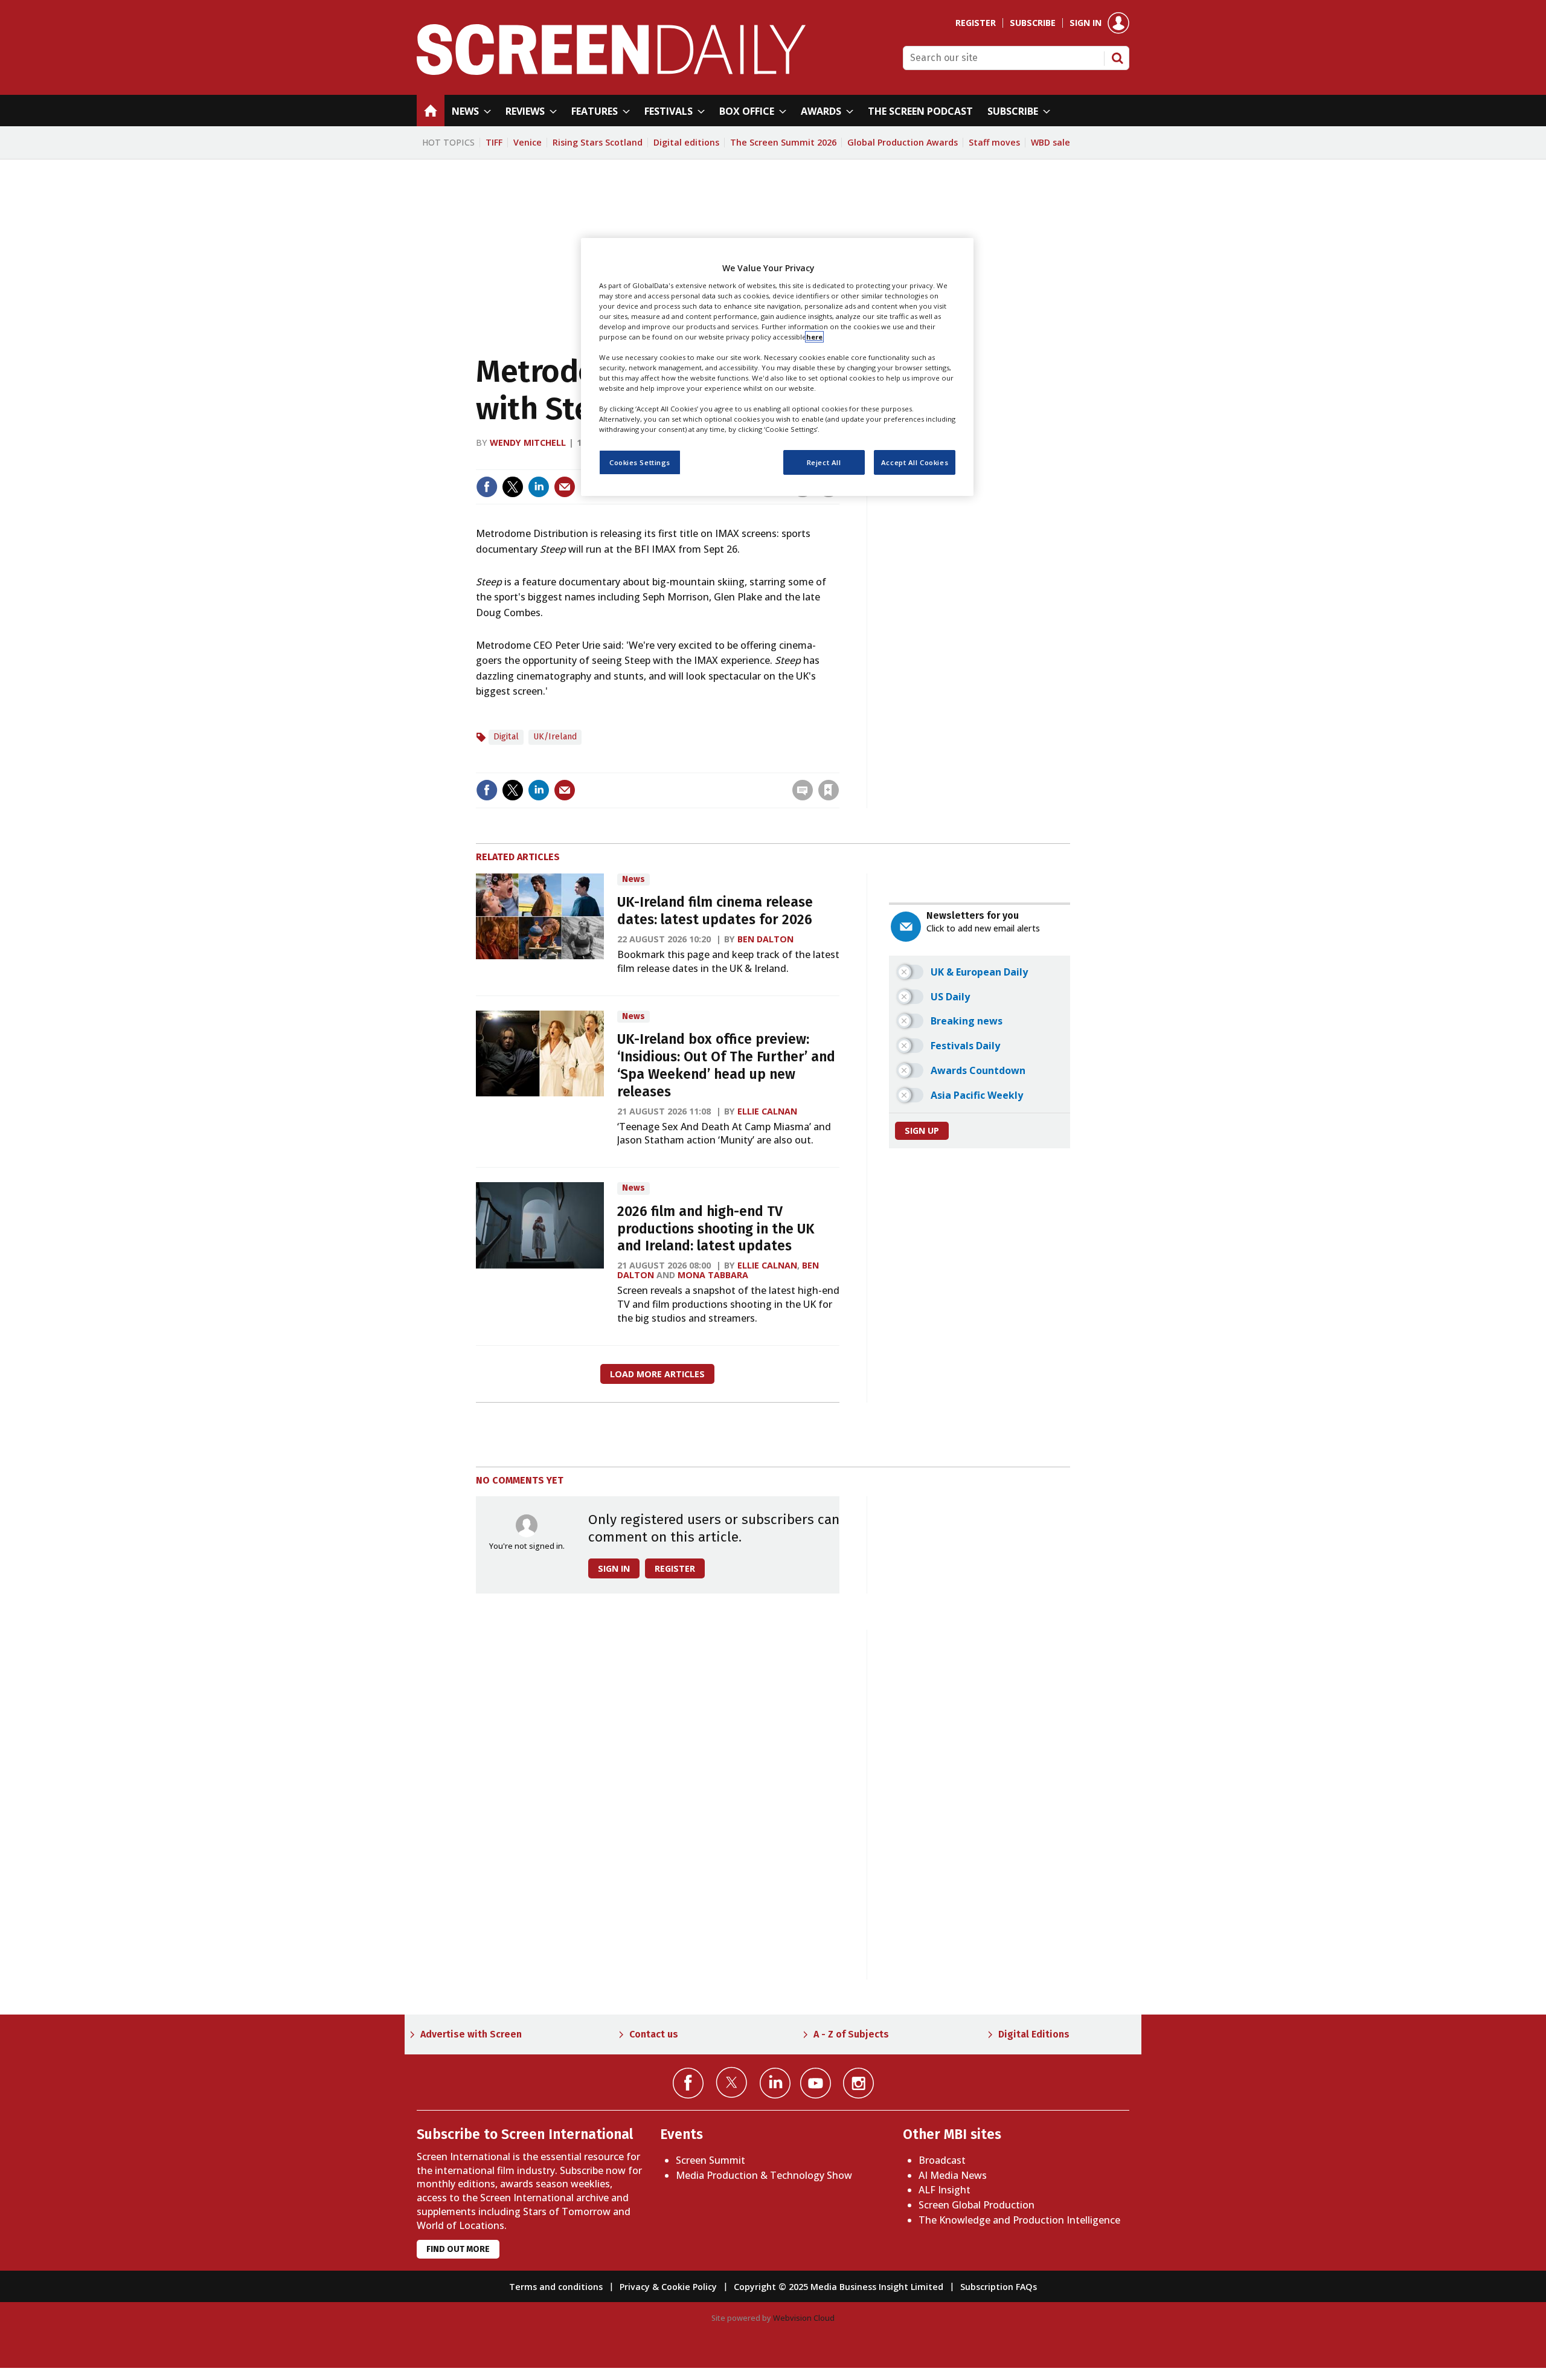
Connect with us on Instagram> (858, 2083)
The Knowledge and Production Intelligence (1019, 2220)
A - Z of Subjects (851, 2034)
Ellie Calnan (767, 1111)
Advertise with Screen (471, 2034)
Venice (528, 142)
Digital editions (686, 142)
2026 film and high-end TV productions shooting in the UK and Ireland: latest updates (716, 1229)
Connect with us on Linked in (775, 2083)
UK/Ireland (555, 737)
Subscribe (1033, 23)
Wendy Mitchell (528, 442)
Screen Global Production (977, 2205)
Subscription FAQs (999, 2287)
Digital (506, 737)
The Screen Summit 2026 (783, 142)
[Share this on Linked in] (539, 487)
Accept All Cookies (915, 462)
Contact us (654, 2034)
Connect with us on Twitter (732, 2082)
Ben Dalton (765, 939)
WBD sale (1050, 142)
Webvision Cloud (804, 2318)
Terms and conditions (556, 2287)
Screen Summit (710, 2160)
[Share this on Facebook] (487, 487)
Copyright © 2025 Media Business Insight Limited (839, 2287)
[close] (838, 765)
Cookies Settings (640, 462)
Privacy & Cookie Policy (668, 2287)
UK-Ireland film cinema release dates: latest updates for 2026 (715, 911)
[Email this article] (565, 487)
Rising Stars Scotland (598, 142)
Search (1117, 58)
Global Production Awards (903, 142)
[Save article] (829, 790)
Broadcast (942, 2160)
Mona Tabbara (713, 1275)
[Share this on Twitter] (513, 487)
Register (976, 23)
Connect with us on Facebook (688, 2083)
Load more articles (657, 1374)
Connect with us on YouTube (816, 2083)
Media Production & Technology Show (764, 2175)
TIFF (494, 142)
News (633, 879)
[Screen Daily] (611, 71)
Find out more (458, 2249)
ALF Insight (945, 2190)
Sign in (1086, 23)
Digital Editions (1034, 2034)
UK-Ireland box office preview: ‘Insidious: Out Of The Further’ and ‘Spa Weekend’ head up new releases (726, 1065)
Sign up (922, 1130)
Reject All (824, 462)
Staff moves (994, 142)
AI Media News (953, 2175)
